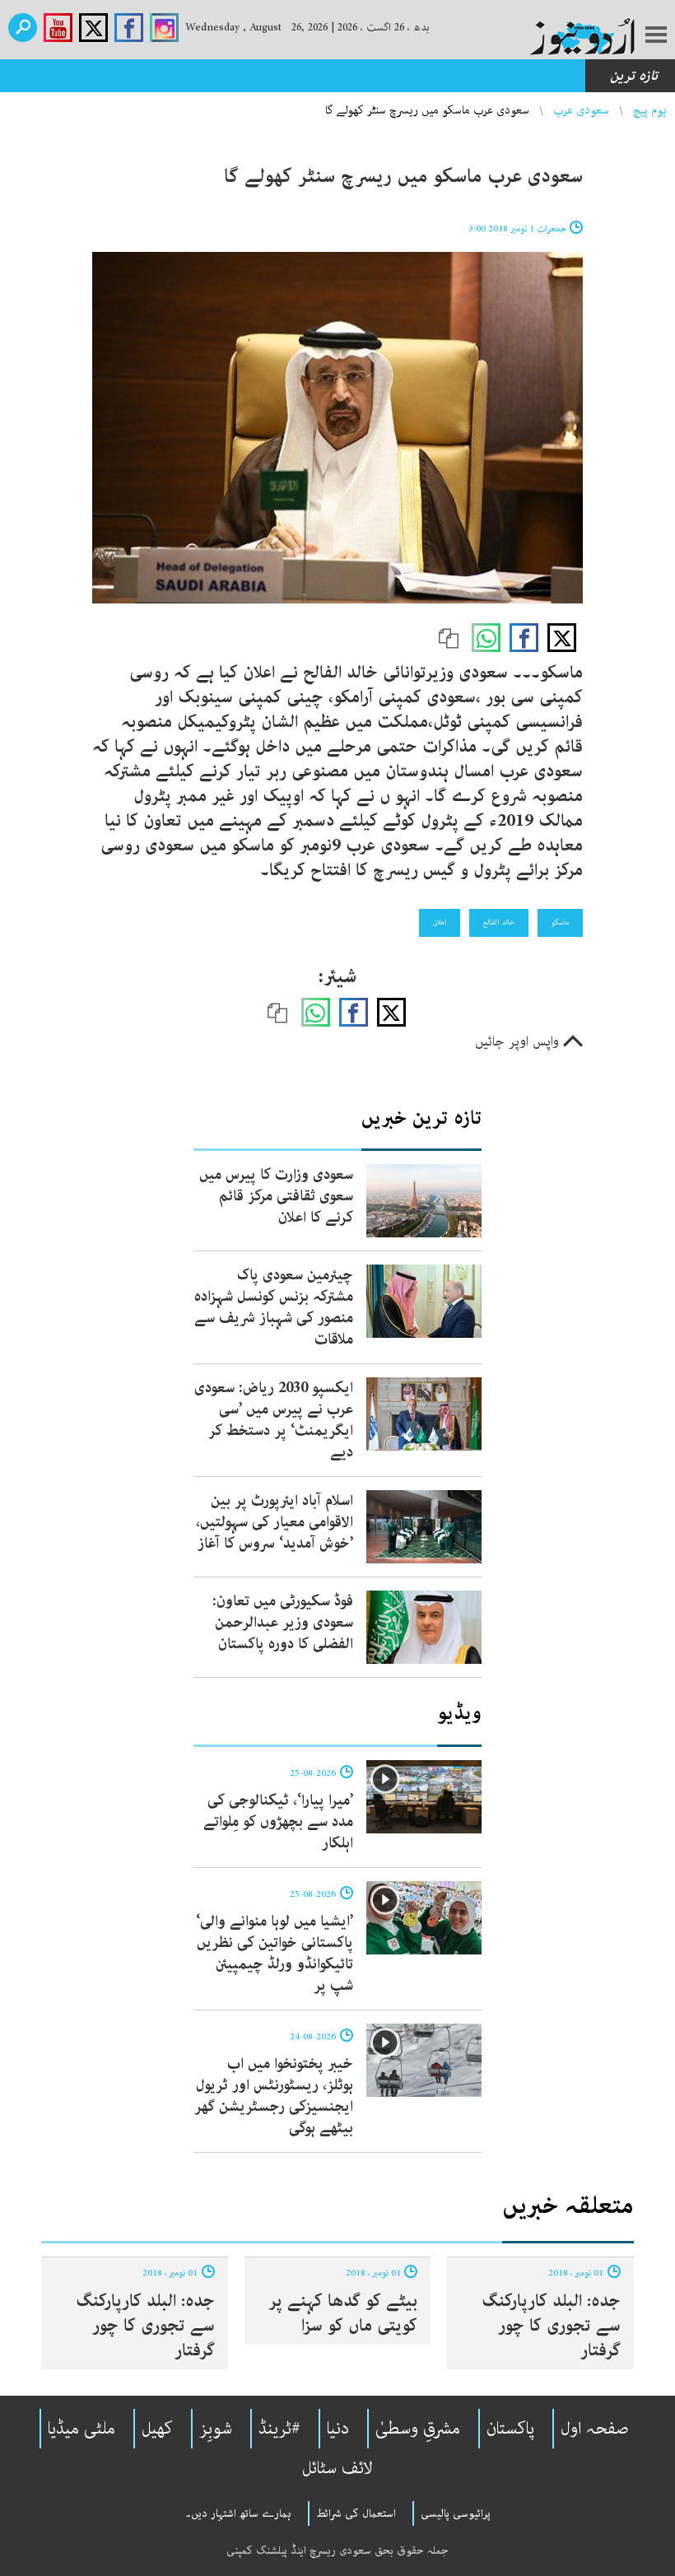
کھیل (157, 2429)
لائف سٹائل (337, 2468)
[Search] (23, 28)
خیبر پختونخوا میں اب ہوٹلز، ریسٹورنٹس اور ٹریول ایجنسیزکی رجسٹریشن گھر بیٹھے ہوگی (274, 2096)
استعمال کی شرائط (356, 2513)
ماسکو (560, 922)
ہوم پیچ (650, 110)
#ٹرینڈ (279, 2429)
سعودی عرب (581, 110)
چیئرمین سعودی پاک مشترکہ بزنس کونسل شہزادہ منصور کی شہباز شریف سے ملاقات (274, 1307)
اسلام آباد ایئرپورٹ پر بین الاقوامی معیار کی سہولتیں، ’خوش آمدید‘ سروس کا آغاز (275, 1522)
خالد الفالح (499, 922)
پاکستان (510, 2429)
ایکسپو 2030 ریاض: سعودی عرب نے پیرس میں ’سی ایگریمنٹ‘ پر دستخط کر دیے (274, 1420)
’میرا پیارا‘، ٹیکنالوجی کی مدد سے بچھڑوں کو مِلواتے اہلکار (278, 1822)
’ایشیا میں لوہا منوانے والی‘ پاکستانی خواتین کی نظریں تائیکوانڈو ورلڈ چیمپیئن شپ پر (275, 1954)
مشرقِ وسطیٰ (418, 2429)
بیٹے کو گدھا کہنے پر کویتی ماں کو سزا (343, 2313)
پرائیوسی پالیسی (456, 2513)
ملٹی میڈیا (81, 2429)
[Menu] (656, 36)
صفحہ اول (595, 2429)
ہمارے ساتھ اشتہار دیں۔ (238, 2513)
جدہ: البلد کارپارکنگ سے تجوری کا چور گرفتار (551, 2326)
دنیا (338, 2429)
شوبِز (216, 2429)
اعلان (440, 922)
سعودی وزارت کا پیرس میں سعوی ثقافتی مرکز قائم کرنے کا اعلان (276, 1196)
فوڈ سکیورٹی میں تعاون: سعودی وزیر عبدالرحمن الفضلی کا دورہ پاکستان (283, 1623)
